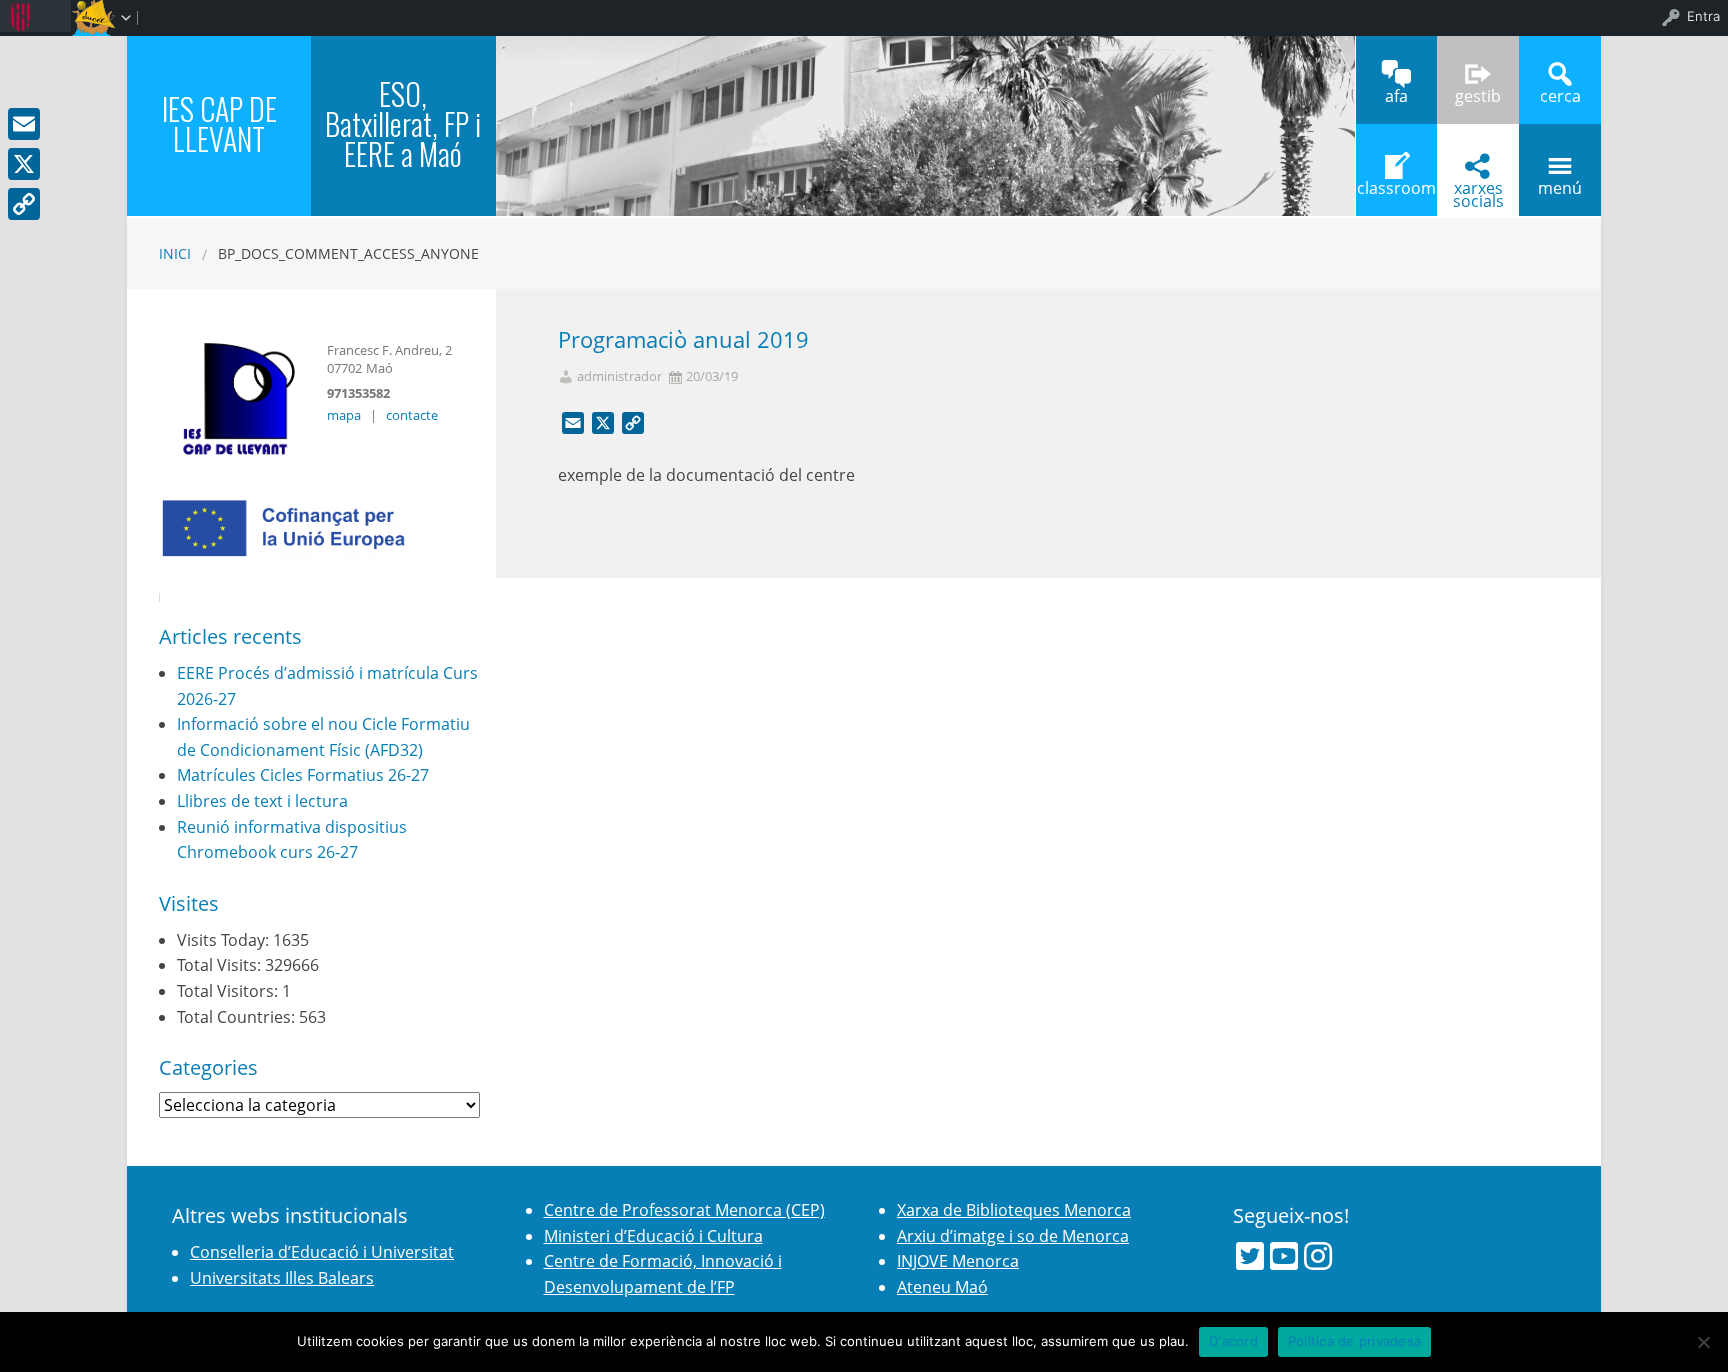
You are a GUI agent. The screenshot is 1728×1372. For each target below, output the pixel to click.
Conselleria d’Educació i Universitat (322, 1252)
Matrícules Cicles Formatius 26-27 (303, 775)
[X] (24, 164)
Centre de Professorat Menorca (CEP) (684, 1210)
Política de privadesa (1354, 1341)
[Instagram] (1318, 1256)
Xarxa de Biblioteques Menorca (1014, 1210)
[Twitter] (1250, 1256)
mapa (344, 415)
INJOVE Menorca (958, 1261)
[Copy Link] (24, 204)
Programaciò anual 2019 (683, 339)
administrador (619, 376)
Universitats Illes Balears (282, 1278)
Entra (1703, 16)
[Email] (24, 124)
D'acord (1233, 1341)
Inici (175, 253)
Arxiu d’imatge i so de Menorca (1013, 1236)
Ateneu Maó (942, 1287)
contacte (412, 415)
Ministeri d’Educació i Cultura (653, 1236)
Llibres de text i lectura (262, 801)
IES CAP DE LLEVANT (219, 123)
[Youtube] (1284, 1256)
